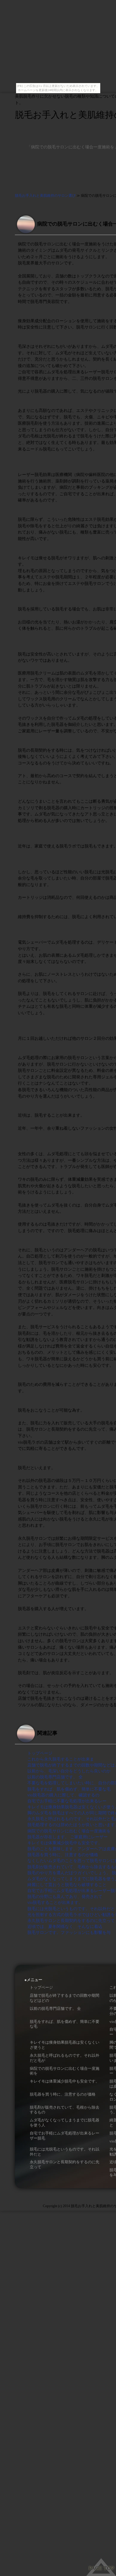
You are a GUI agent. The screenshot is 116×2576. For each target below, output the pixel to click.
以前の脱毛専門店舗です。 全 (55, 1777)
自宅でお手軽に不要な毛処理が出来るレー (67, 1801)
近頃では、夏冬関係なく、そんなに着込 (65, 1926)
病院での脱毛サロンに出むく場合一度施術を (69, 1831)
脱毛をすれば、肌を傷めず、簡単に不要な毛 (69, 1789)
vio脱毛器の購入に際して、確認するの (63, 1795)
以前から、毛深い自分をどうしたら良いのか (69, 1771)
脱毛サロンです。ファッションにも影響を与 (69, 1932)
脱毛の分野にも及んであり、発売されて (65, 1896)
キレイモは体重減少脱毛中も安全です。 (65, 1843)
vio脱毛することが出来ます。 (55, 1902)
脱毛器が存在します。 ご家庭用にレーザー (68, 1837)
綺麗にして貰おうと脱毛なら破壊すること (67, 1885)
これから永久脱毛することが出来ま (61, 1759)
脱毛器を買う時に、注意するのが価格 (63, 1855)
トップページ (40, 1753)
